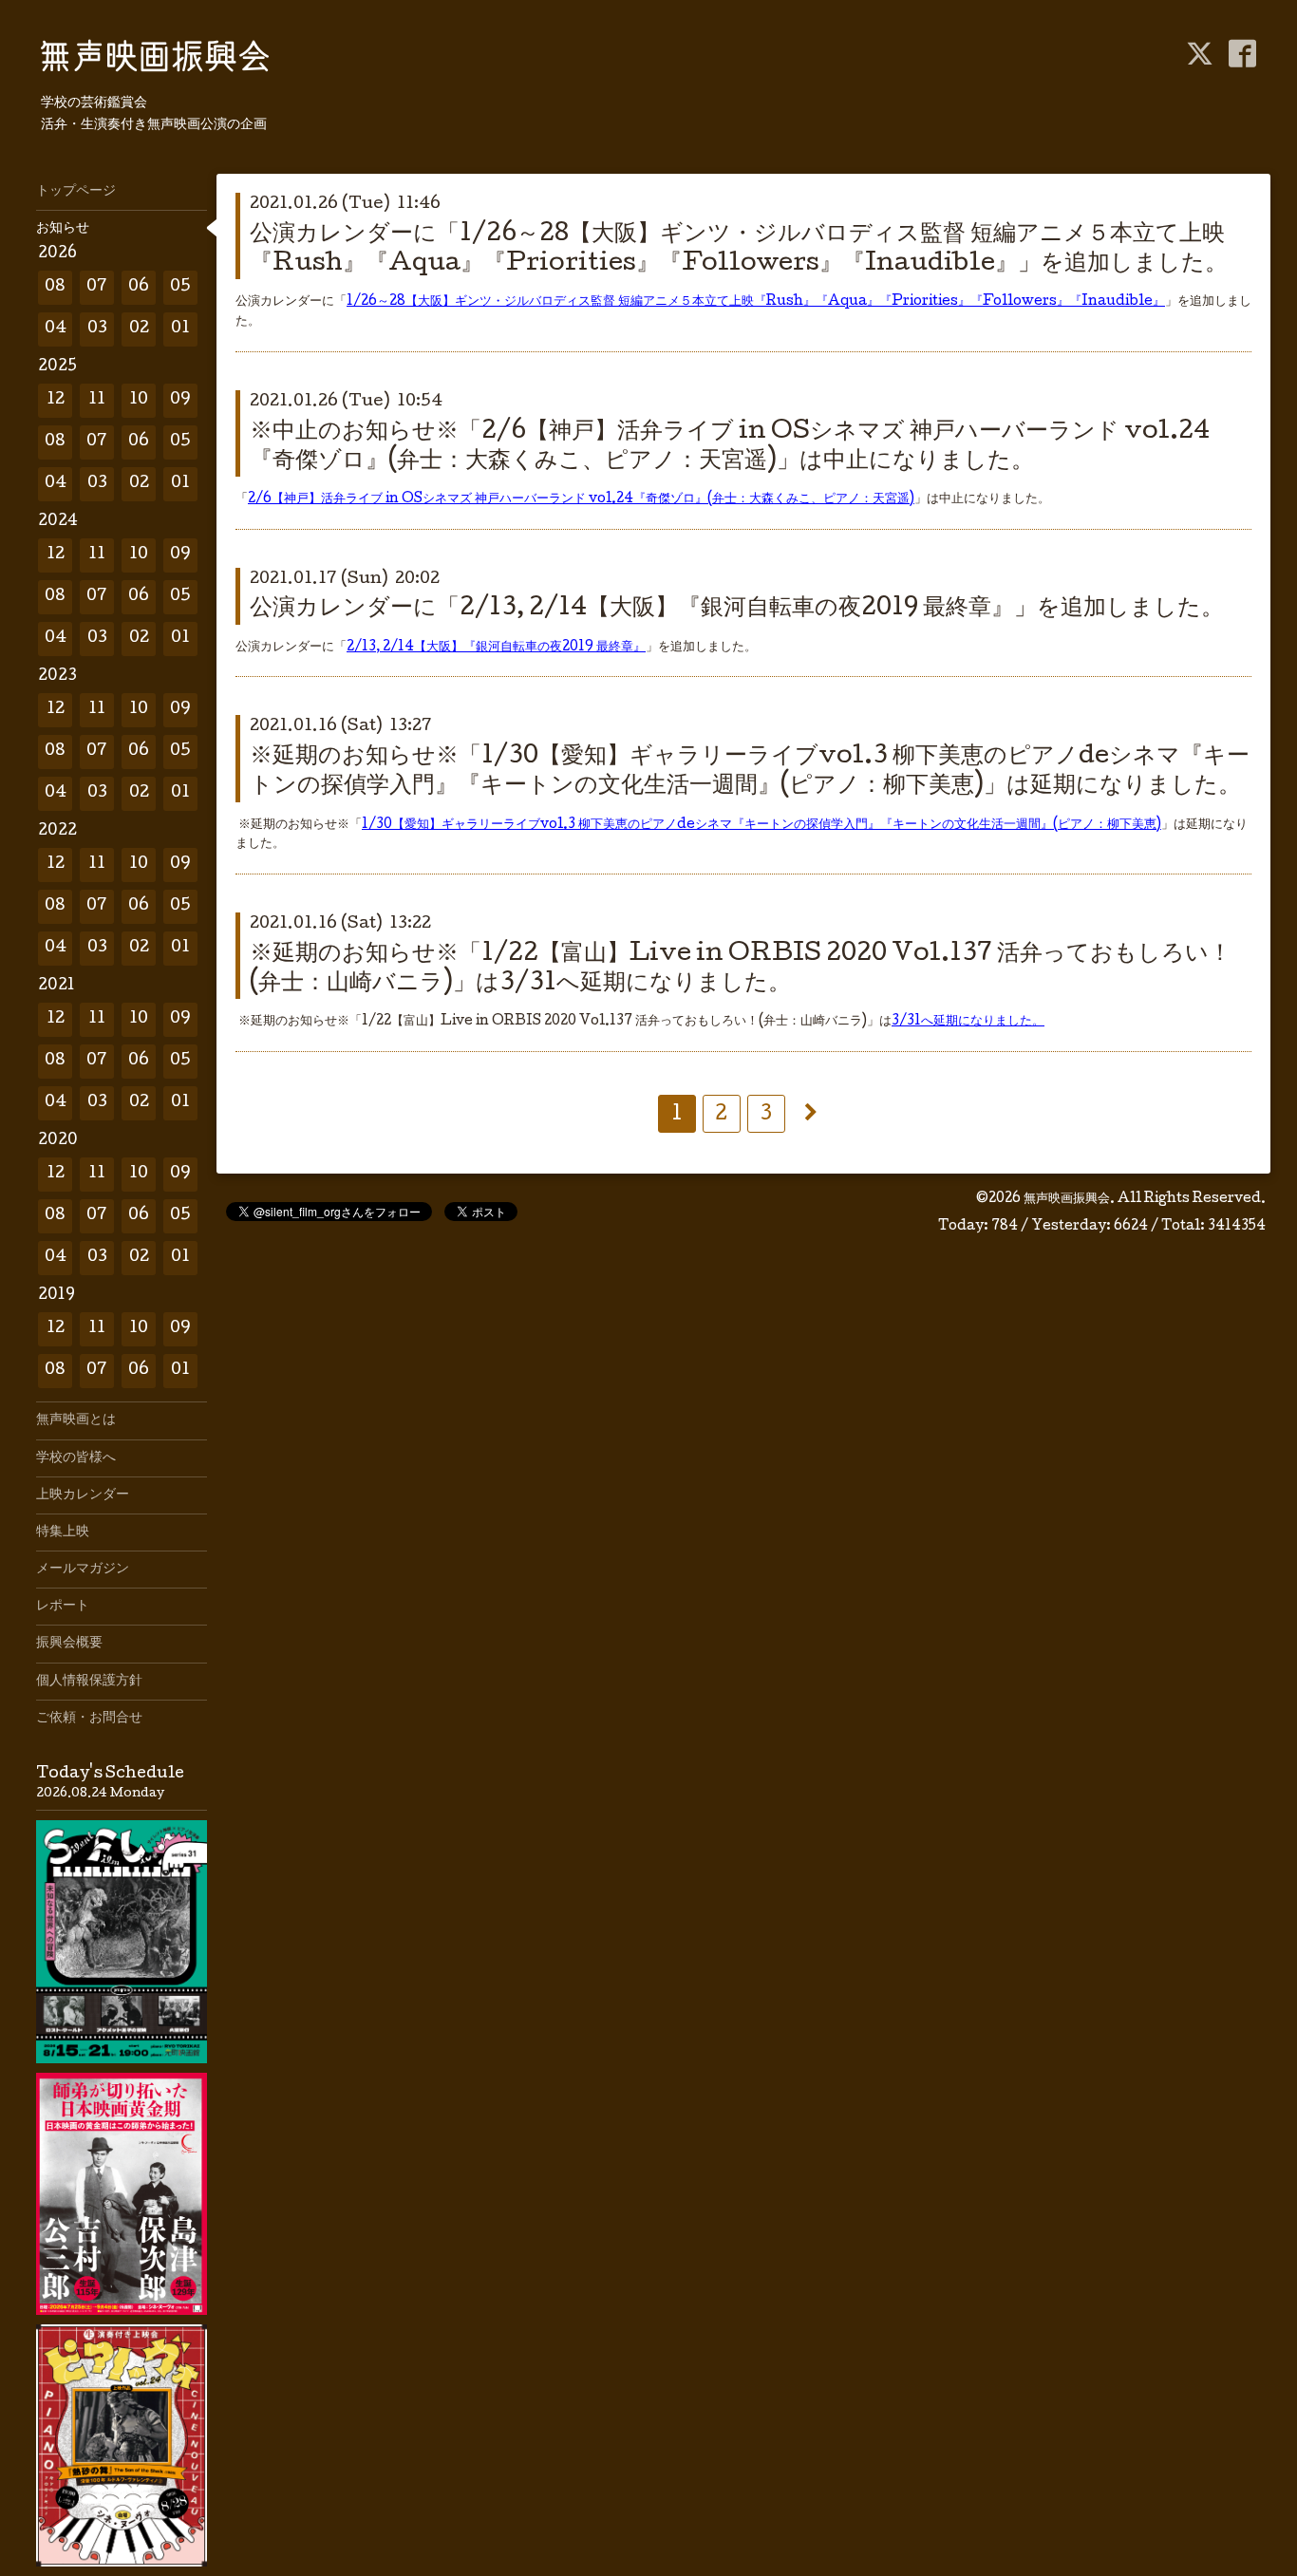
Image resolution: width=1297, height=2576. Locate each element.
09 (180, 400)
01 (180, 329)
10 (139, 400)
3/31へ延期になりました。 (968, 1022)
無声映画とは (76, 1420)
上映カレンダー (83, 1495)
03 (97, 329)
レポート (63, 1607)
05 (180, 287)
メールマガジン (83, 1570)
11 (97, 400)
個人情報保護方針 (89, 1682)
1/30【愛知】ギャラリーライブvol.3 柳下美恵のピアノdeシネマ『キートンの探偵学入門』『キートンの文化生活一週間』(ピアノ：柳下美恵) (761, 825)
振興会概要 (69, 1644)
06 (139, 287)
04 (56, 329)
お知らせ (63, 229)
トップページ (76, 192)
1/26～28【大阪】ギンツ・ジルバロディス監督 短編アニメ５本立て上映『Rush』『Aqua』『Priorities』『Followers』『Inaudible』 (756, 302)
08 (55, 287)
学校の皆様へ (76, 1458)
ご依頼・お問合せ (89, 1719)
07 (97, 287)
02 (139, 329)
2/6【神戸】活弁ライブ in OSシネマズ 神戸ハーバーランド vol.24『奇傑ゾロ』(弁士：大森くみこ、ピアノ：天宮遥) (581, 499)
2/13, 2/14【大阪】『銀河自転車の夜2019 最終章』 (496, 648)
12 (56, 400)
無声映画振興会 (1067, 1199)
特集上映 (63, 1532)
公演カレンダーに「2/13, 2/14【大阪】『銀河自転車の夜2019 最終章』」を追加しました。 (737, 609)
